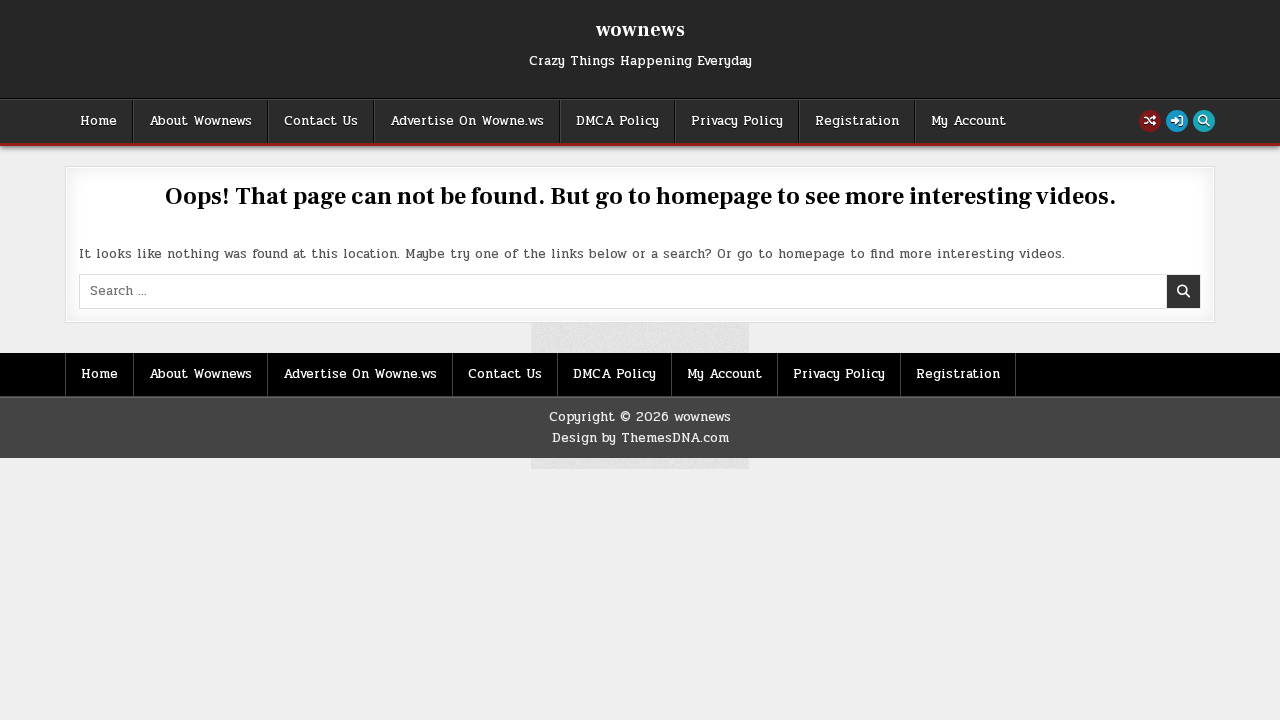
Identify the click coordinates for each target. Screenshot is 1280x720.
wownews (640, 30)
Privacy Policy (737, 121)
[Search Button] (1204, 121)
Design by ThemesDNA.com (640, 438)
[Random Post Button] (1150, 121)
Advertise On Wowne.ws (467, 121)
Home (98, 121)
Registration (857, 121)
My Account (968, 121)
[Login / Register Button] (1177, 121)
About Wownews (200, 121)
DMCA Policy (617, 121)
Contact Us (321, 121)
